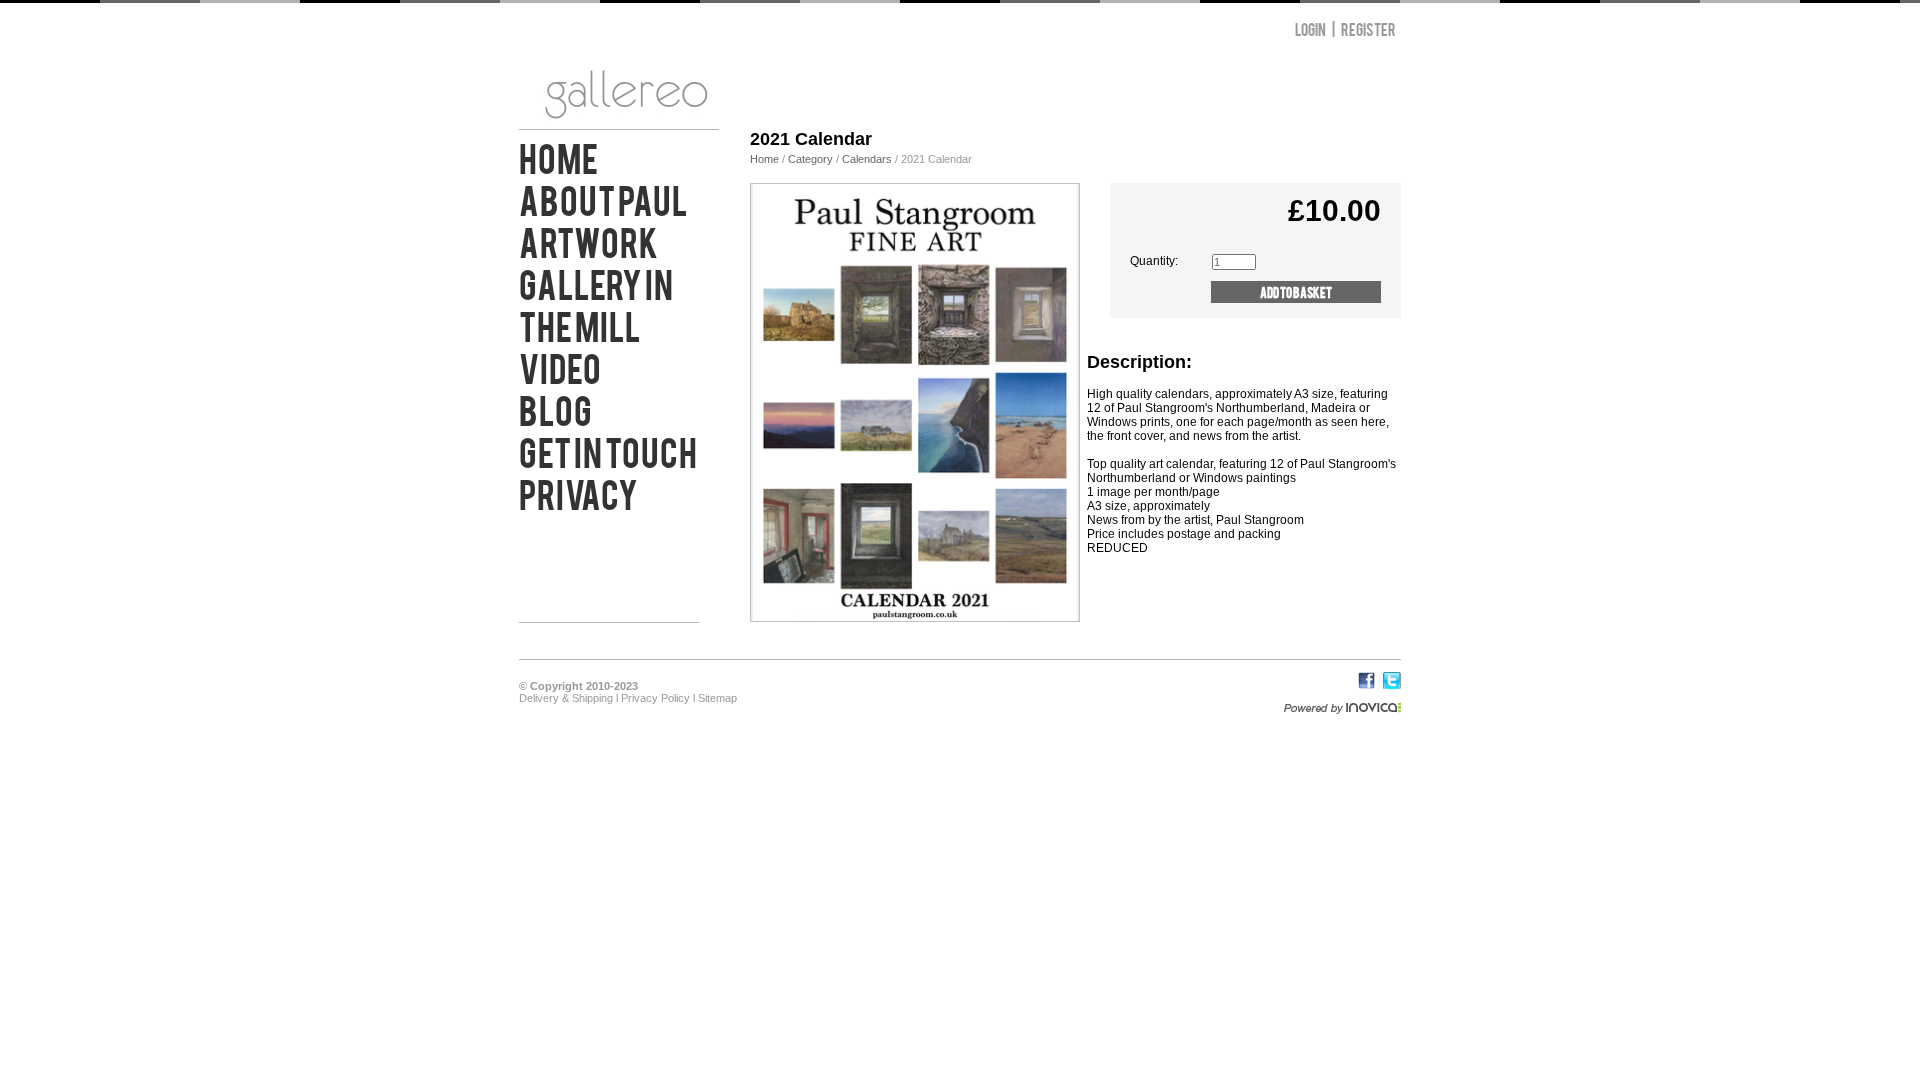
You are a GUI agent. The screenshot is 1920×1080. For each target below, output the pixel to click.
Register (1368, 28)
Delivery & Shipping (566, 698)
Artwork (588, 240)
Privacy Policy (655, 698)
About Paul (603, 198)
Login (1310, 28)
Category (812, 159)
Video (560, 366)
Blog (555, 408)
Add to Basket (1296, 291)
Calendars (868, 159)
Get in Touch (608, 450)
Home (558, 156)
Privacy (578, 492)
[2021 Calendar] (915, 617)
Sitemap (717, 698)
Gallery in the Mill (596, 303)
